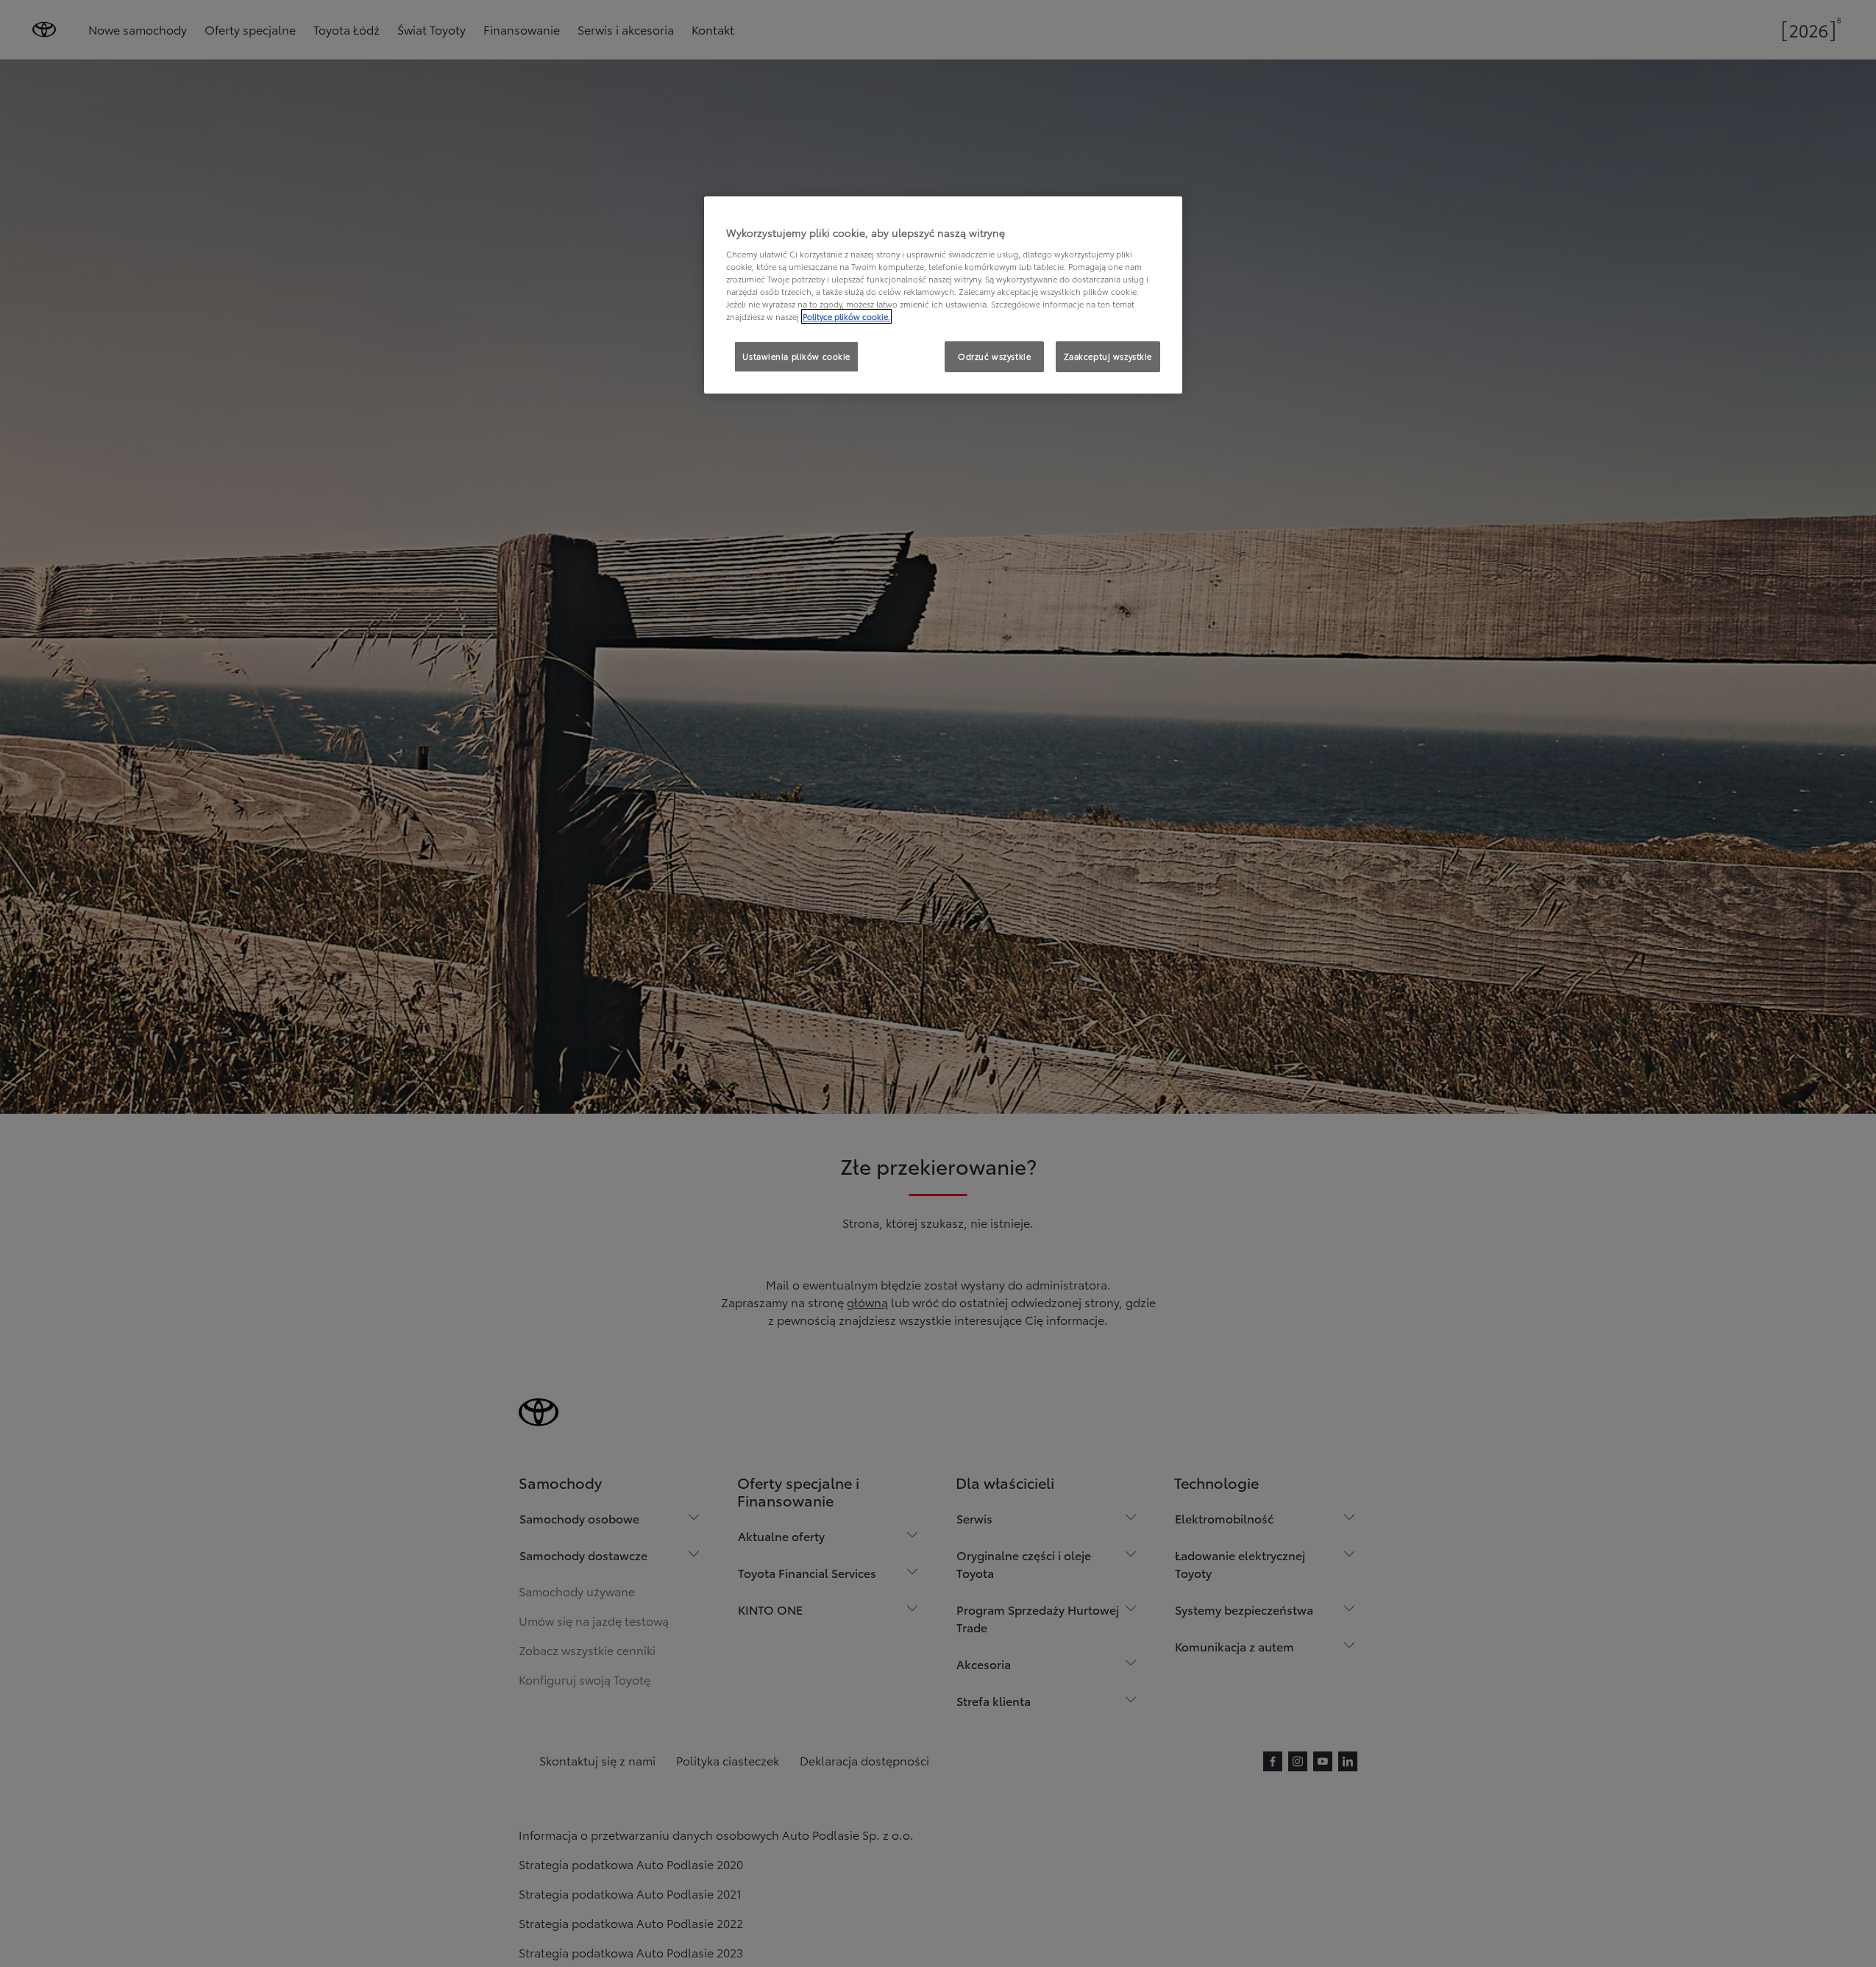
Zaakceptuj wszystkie (1108, 356)
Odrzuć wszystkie (994, 356)
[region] (943, 295)
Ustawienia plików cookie (796, 356)
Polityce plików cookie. (846, 316)
